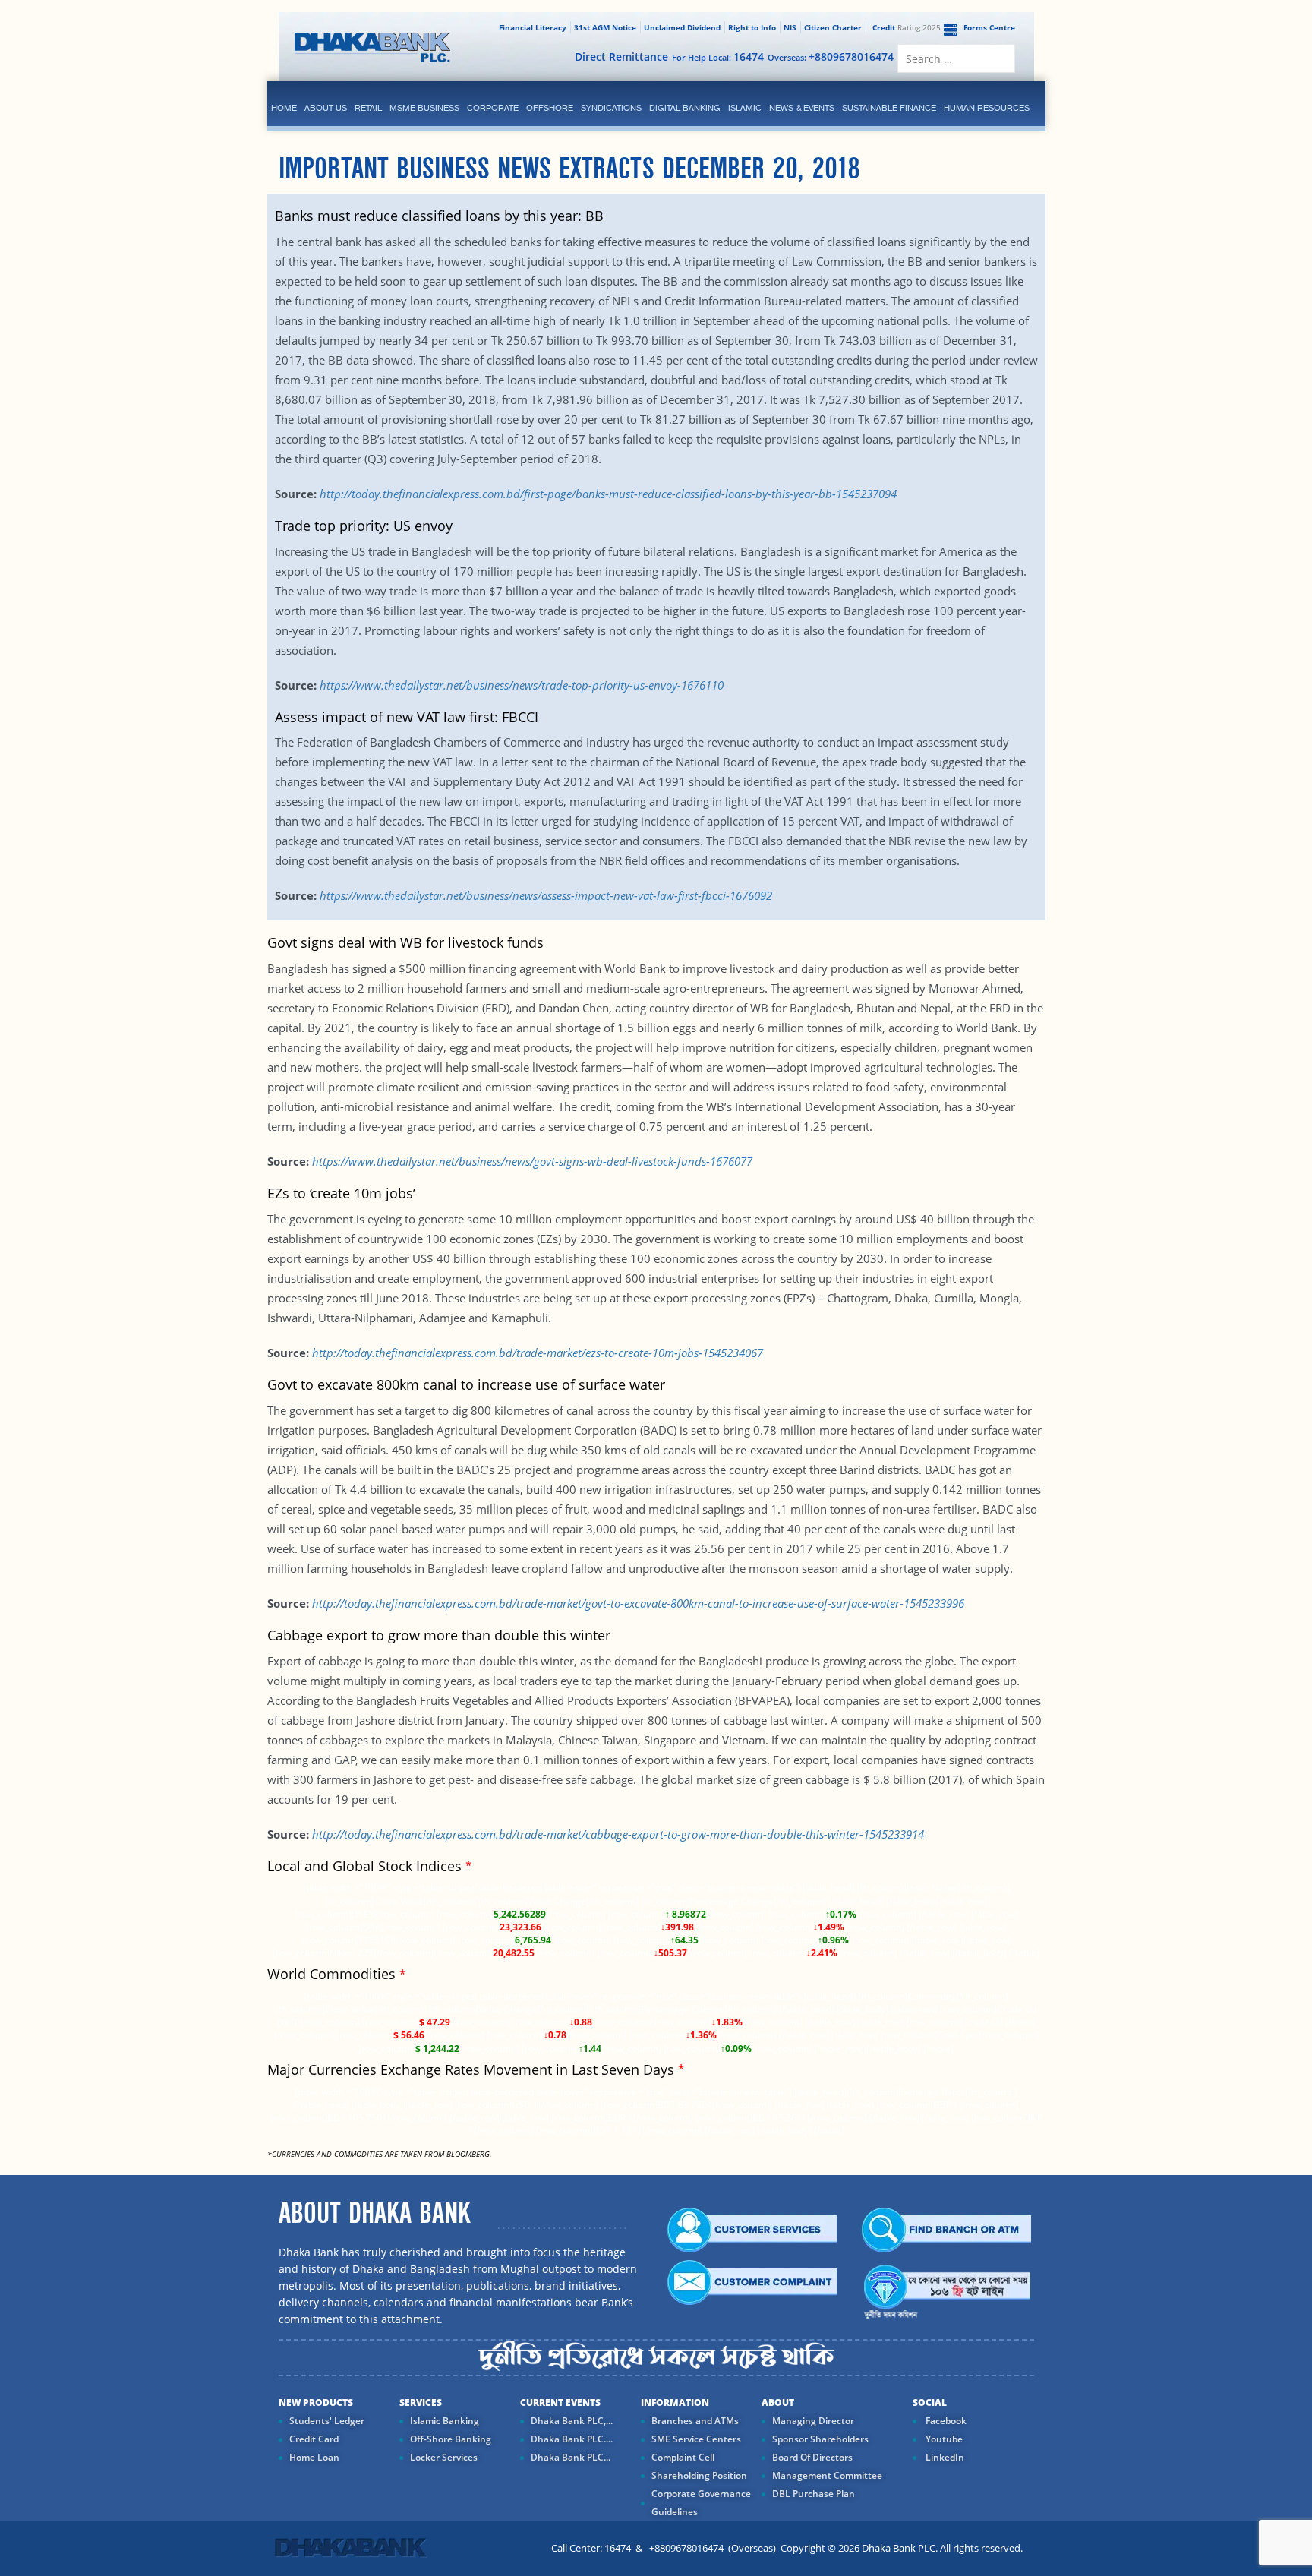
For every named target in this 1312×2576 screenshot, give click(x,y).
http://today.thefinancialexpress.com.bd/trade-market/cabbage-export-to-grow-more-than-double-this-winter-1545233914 (618, 1834)
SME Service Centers (696, 2439)
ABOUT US (326, 108)
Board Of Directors (812, 2457)
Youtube (943, 2439)
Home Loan (314, 2457)
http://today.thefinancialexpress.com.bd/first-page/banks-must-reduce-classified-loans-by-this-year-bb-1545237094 (608, 494)
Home (284, 108)
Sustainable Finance (889, 108)
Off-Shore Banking (451, 2439)
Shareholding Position (699, 2475)
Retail (368, 108)
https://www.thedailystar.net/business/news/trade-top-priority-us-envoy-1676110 (522, 685)
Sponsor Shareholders (820, 2439)
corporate (493, 108)
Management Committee (827, 2475)
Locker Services (444, 2457)
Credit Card (314, 2439)
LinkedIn (944, 2457)
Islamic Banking (445, 2421)
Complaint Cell (683, 2457)
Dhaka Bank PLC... (571, 2457)
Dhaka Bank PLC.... (572, 2439)
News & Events (802, 108)
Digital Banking (685, 108)
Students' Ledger (327, 2421)
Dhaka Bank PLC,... (572, 2421)
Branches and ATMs (695, 2421)
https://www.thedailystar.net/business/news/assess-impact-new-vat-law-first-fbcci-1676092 (546, 895)
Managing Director (813, 2421)
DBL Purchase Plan (814, 2494)
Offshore (550, 108)
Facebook (945, 2421)
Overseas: (831, 57)
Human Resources (987, 108)
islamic (745, 108)
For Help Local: (718, 57)
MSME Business (424, 108)
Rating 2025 (907, 27)
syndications (611, 108)
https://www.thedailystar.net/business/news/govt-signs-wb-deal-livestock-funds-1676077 (532, 1161)
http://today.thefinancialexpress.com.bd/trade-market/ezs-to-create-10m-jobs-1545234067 (538, 1353)
